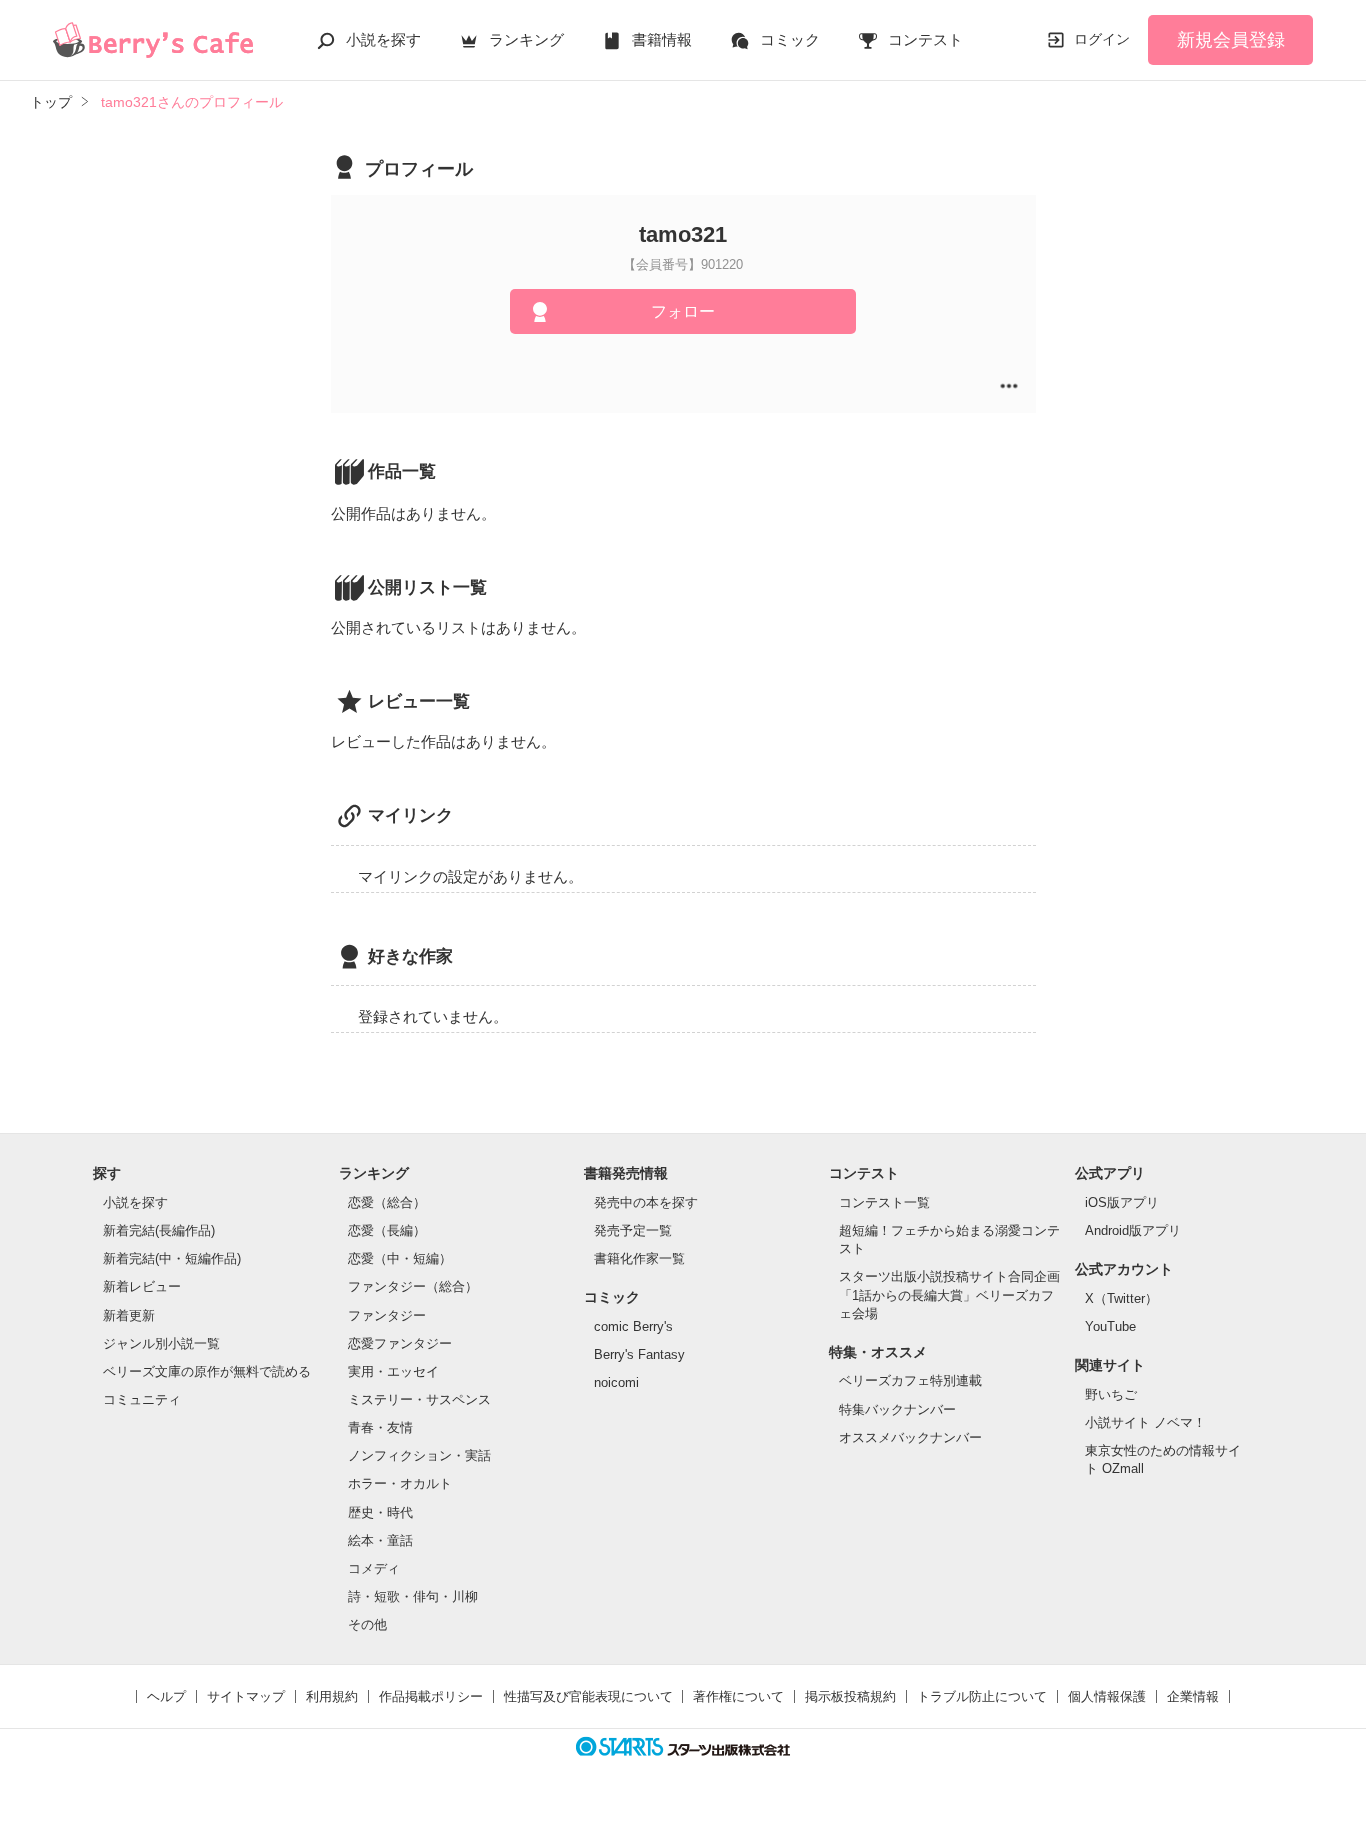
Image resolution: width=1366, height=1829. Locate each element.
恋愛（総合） (387, 1202)
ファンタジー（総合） (413, 1286)
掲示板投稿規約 (850, 1696)
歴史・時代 (380, 1512)
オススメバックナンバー (910, 1437)
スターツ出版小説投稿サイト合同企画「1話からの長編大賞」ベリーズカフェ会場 (949, 1294)
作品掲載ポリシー (431, 1696)
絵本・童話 (380, 1540)
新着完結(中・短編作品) (172, 1258)
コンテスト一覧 (884, 1202)
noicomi (616, 1382)
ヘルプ (166, 1696)
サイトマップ (246, 1696)
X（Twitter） (1121, 1298)
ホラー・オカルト (400, 1483)
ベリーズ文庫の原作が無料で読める (207, 1371)
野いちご (1111, 1394)
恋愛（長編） (387, 1230)
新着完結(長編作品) (159, 1230)
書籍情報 (662, 39)
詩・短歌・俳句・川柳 (413, 1596)
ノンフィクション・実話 (419, 1455)
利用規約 (332, 1696)
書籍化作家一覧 (639, 1258)
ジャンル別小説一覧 (161, 1343)
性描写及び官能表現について (588, 1696)
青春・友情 (380, 1427)
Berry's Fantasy (639, 1354)
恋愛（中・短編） (400, 1258)
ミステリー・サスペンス (419, 1399)
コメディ (374, 1568)
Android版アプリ (1133, 1230)
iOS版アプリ (1122, 1202)
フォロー (683, 311)
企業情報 (1193, 1696)
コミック (790, 39)
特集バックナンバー (897, 1409)
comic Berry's (633, 1326)
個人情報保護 (1107, 1696)
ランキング (526, 39)
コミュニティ (142, 1399)
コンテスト (925, 39)
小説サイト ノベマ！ (1145, 1422)
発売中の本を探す (646, 1202)
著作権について (738, 1696)
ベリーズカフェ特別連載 (910, 1380)
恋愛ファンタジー (400, 1343)
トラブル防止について (982, 1696)
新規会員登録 (1231, 40)
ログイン (1102, 39)
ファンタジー (387, 1315)
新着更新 (129, 1315)
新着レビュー (142, 1286)
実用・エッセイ (393, 1371)
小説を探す (383, 39)
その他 (367, 1624)
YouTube (1110, 1326)
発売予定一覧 (633, 1230)
